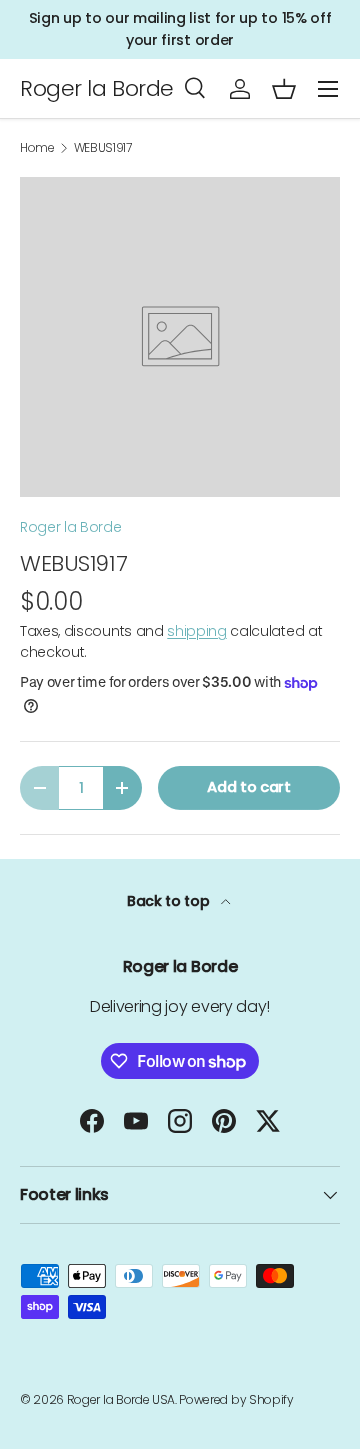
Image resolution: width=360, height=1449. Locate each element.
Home (37, 148)
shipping (196, 631)
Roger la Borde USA (121, 1399)
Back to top (170, 901)
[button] (284, 89)
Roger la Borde (71, 527)
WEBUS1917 (103, 148)
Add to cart (248, 787)
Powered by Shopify (236, 1399)
